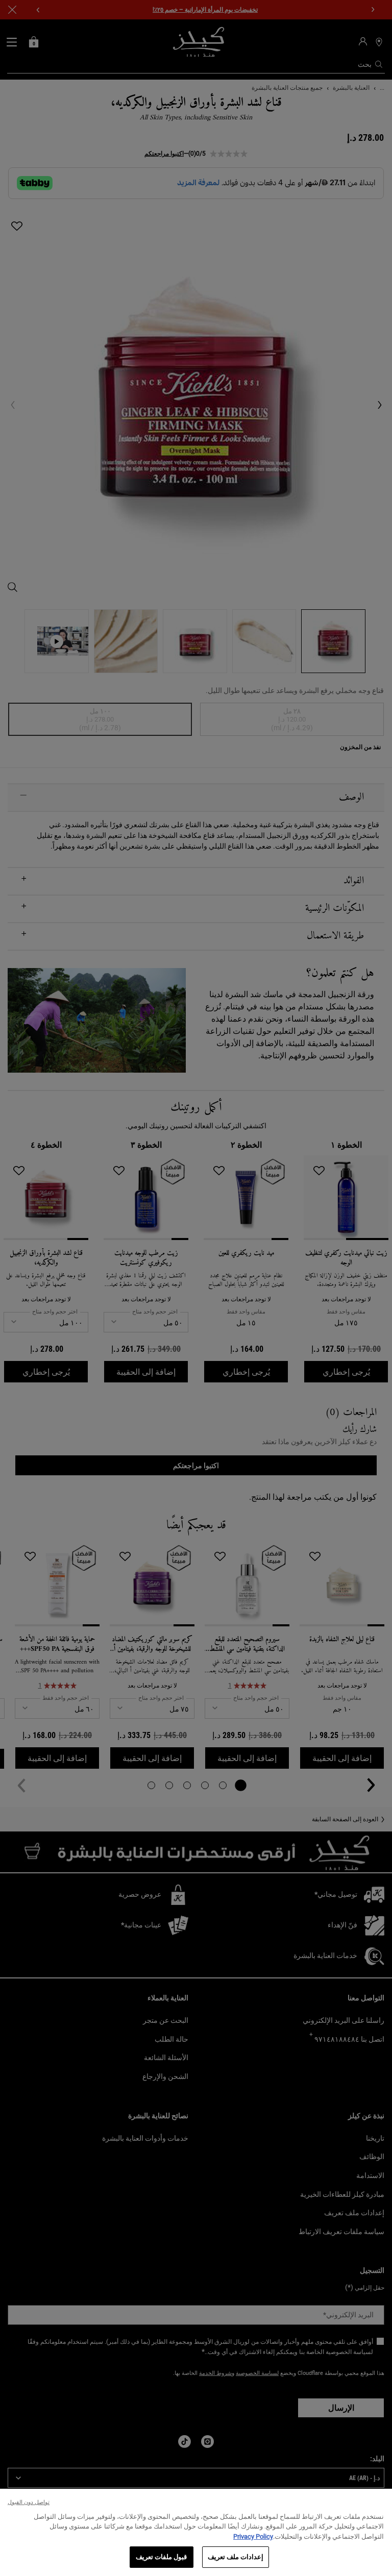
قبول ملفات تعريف (161, 2557)
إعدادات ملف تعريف (236, 2557)
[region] (196, 2532)
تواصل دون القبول (29, 2502)
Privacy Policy (253, 2536)
